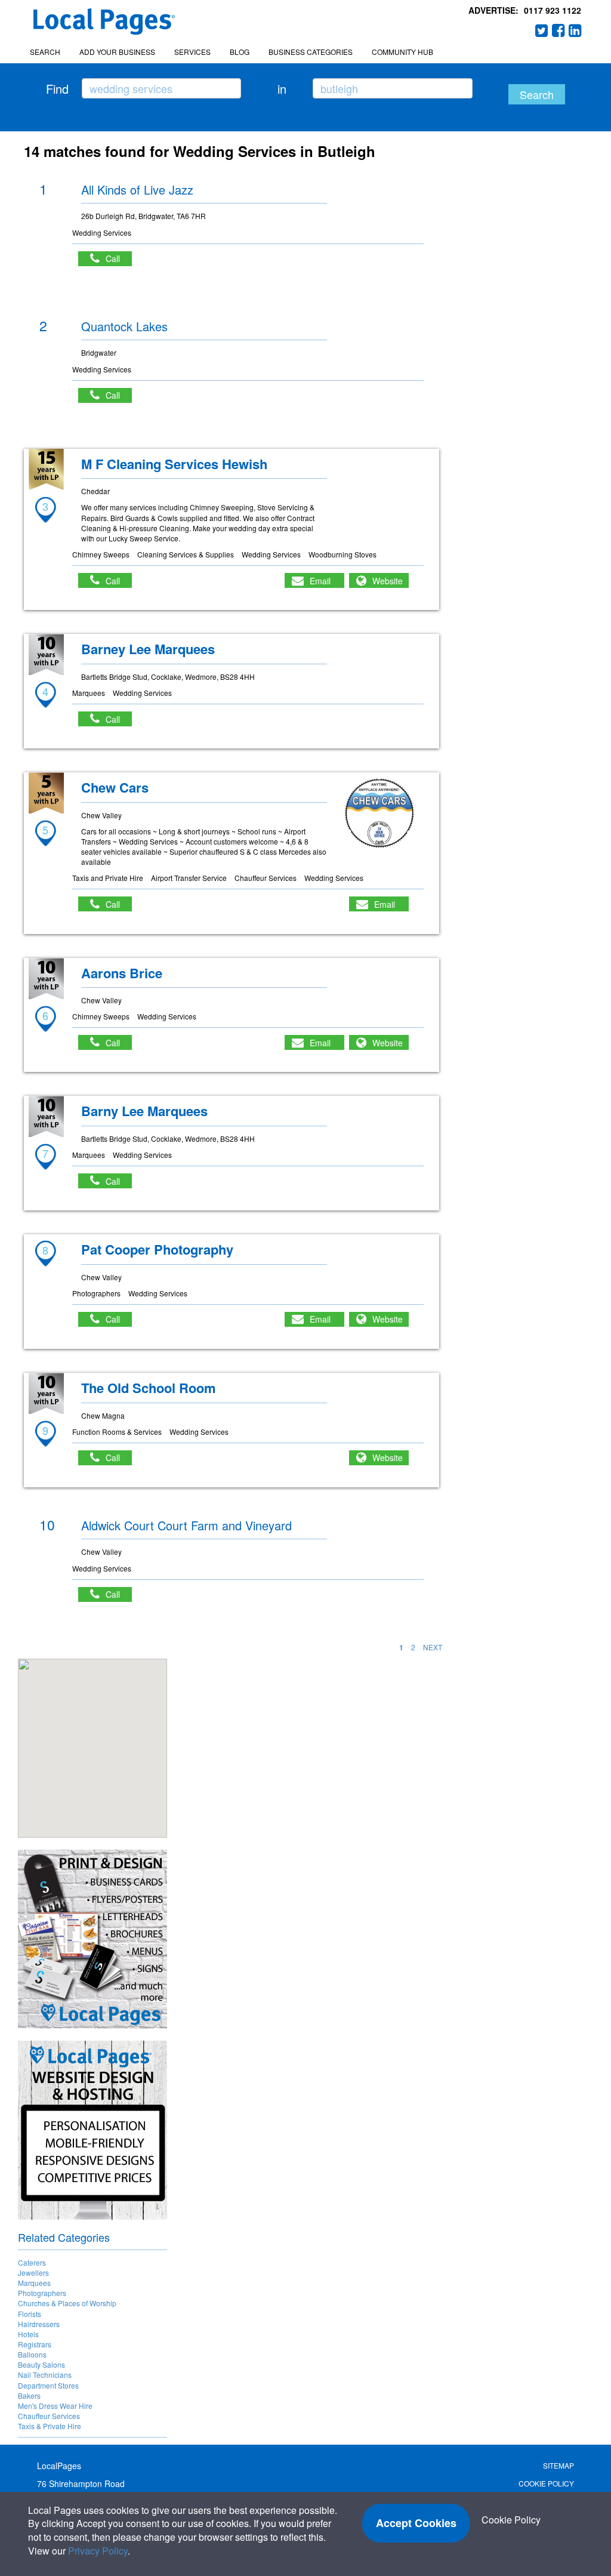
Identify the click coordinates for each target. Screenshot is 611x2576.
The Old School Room (149, 1388)
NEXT (433, 1647)
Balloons (32, 2354)
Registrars (35, 2344)
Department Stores (48, 2385)
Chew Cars (115, 787)
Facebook (558, 30)
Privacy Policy (98, 2551)
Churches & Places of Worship (67, 2303)
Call (119, 258)
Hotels (28, 2334)
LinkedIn (575, 30)
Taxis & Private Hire (50, 2426)
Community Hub (402, 52)
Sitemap (558, 2465)
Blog (240, 52)
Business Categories (311, 52)
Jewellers (33, 2273)
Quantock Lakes (124, 326)
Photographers (42, 2293)
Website (388, 581)
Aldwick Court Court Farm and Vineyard (186, 1525)
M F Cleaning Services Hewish (174, 464)
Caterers (32, 2262)
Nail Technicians (45, 2375)
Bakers (29, 2395)
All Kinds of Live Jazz (137, 189)
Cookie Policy (546, 2483)
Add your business (117, 52)
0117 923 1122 (553, 10)
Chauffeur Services (49, 2416)
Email (320, 581)
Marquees (34, 2283)
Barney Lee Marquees (148, 649)
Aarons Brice (122, 973)
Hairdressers (39, 2324)
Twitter (542, 30)
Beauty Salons (41, 2364)
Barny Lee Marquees (144, 1111)
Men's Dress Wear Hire (55, 2406)
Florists (30, 2314)
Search (45, 52)
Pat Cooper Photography (157, 1249)
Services (192, 52)
